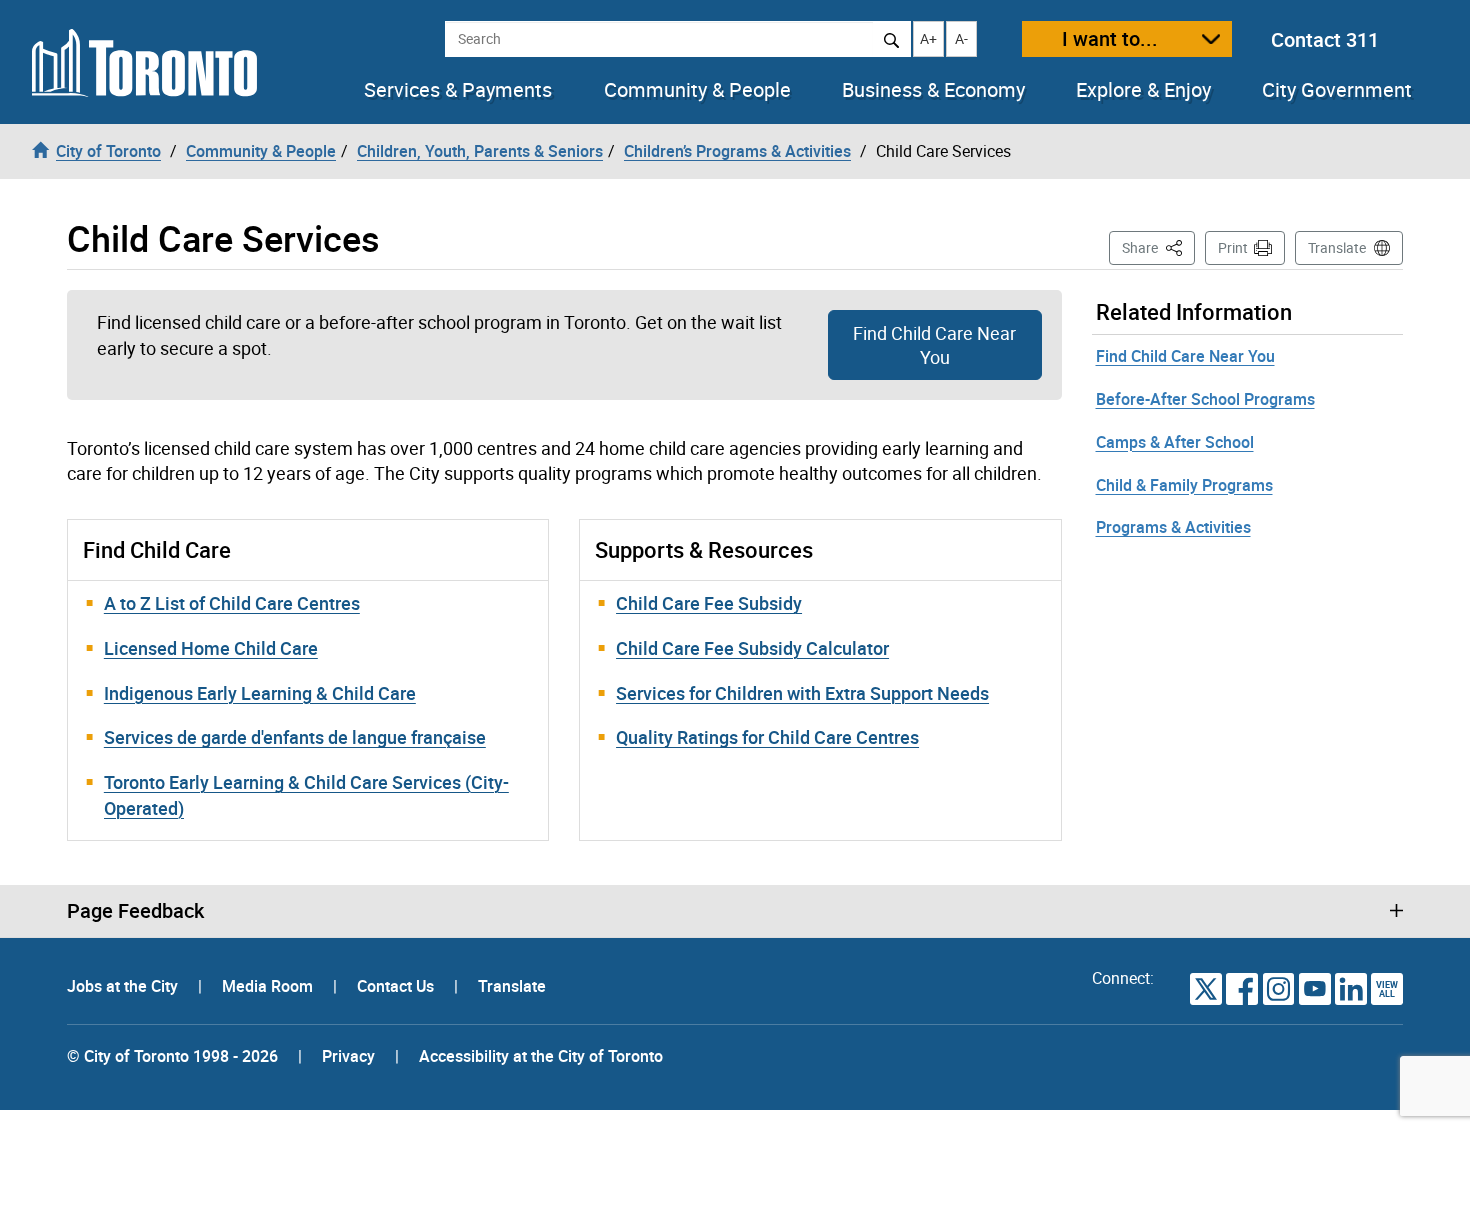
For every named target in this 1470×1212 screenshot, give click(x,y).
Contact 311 (1325, 39)
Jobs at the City (124, 986)
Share (1158, 247)
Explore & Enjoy (1143, 90)
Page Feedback (135, 911)
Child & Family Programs (1184, 485)
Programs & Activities (1173, 527)
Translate (1337, 247)
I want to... (1110, 38)
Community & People (697, 90)
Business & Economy (933, 90)
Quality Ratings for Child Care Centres (767, 737)
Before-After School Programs (1205, 399)
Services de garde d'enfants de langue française (295, 737)
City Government (1337, 90)
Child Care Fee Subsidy (709, 603)
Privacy (348, 1056)
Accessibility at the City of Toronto (541, 1056)
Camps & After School (1175, 442)
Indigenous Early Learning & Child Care (260, 693)
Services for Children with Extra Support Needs (802, 693)
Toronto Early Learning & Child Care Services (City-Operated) (306, 795)
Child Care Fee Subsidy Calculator (752, 648)
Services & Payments (458, 90)
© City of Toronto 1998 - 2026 (172, 1056)
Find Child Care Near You (934, 345)
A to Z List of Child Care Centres (232, 603)
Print (1233, 247)
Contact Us (397, 986)
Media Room (269, 986)
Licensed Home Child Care (211, 648)
